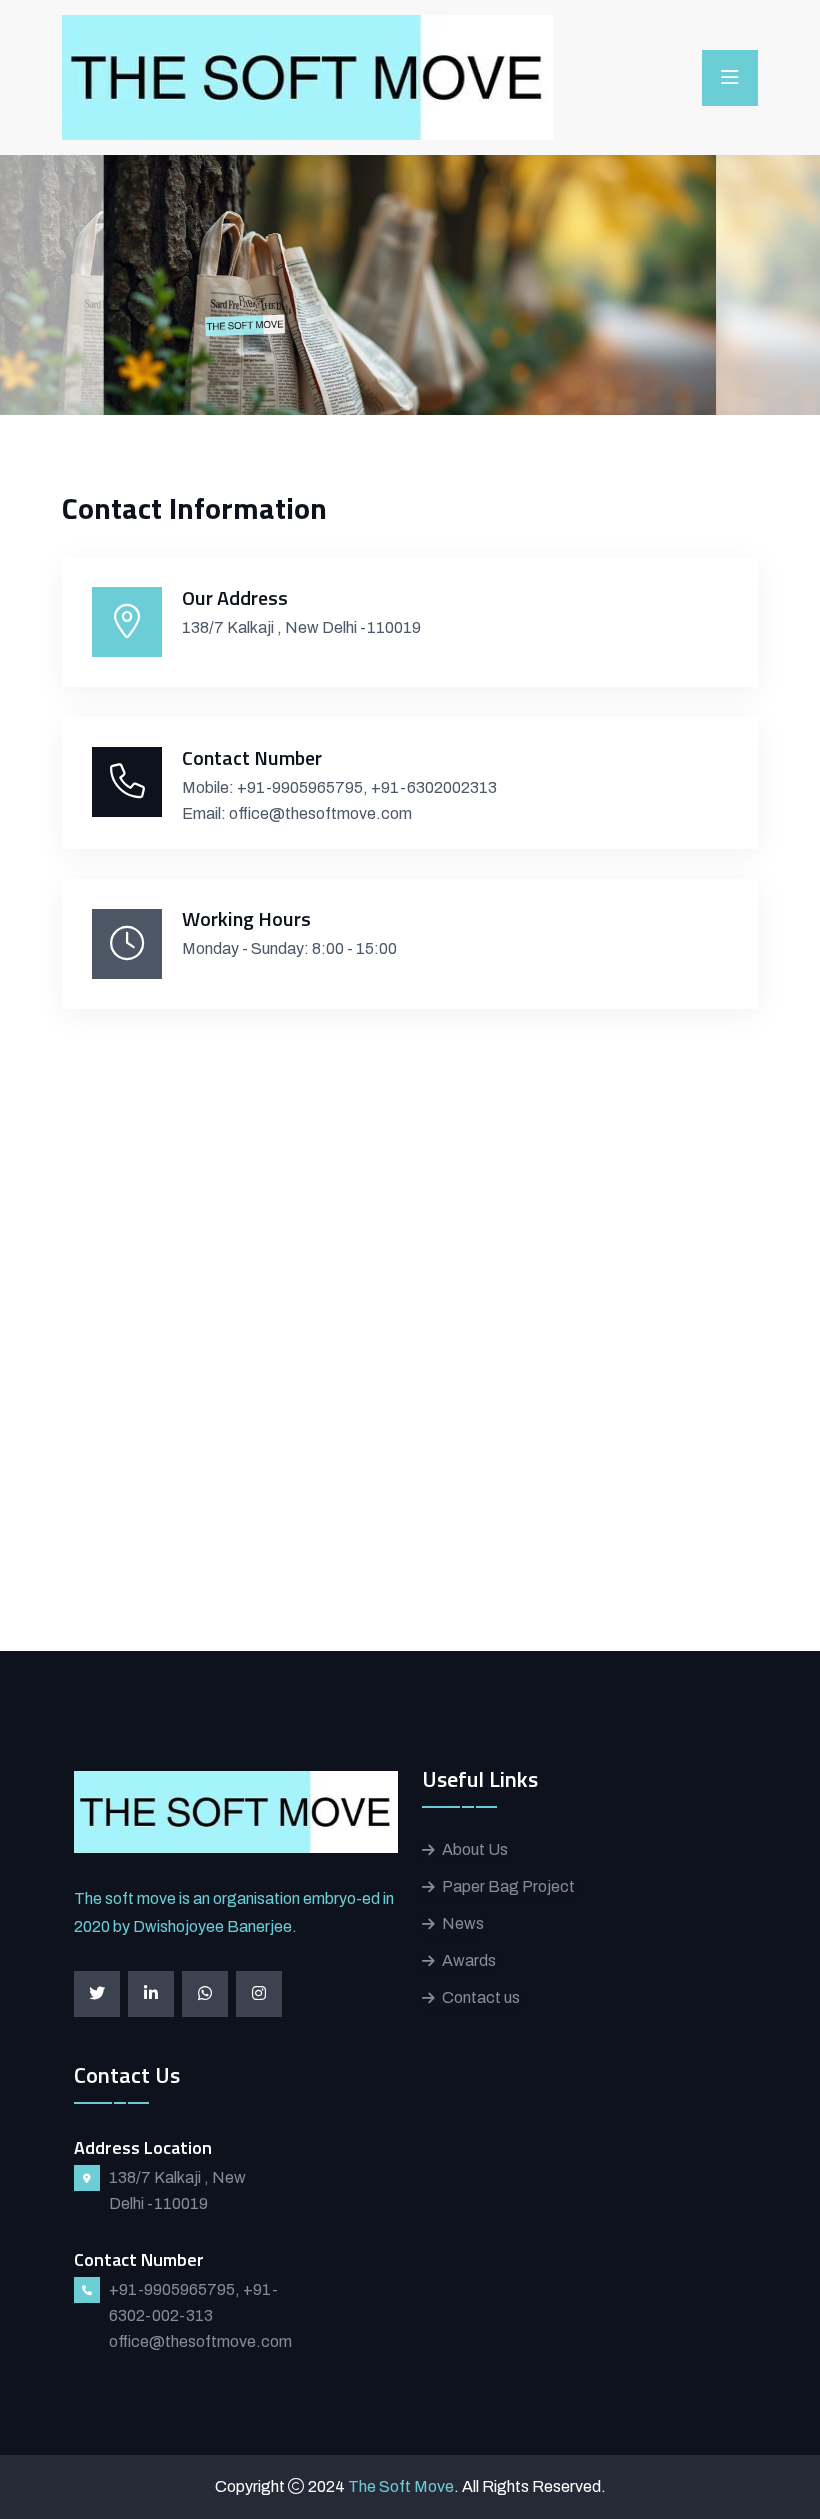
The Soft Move (401, 2486)
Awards (469, 1960)
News (463, 1923)
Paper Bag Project (508, 1886)
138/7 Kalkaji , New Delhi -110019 (301, 627)
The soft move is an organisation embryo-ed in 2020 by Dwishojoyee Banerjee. (234, 1912)
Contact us (481, 1997)
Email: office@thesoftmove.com (297, 813)
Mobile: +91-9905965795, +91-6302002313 (339, 787)
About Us (475, 1849)
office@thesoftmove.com (200, 2341)
